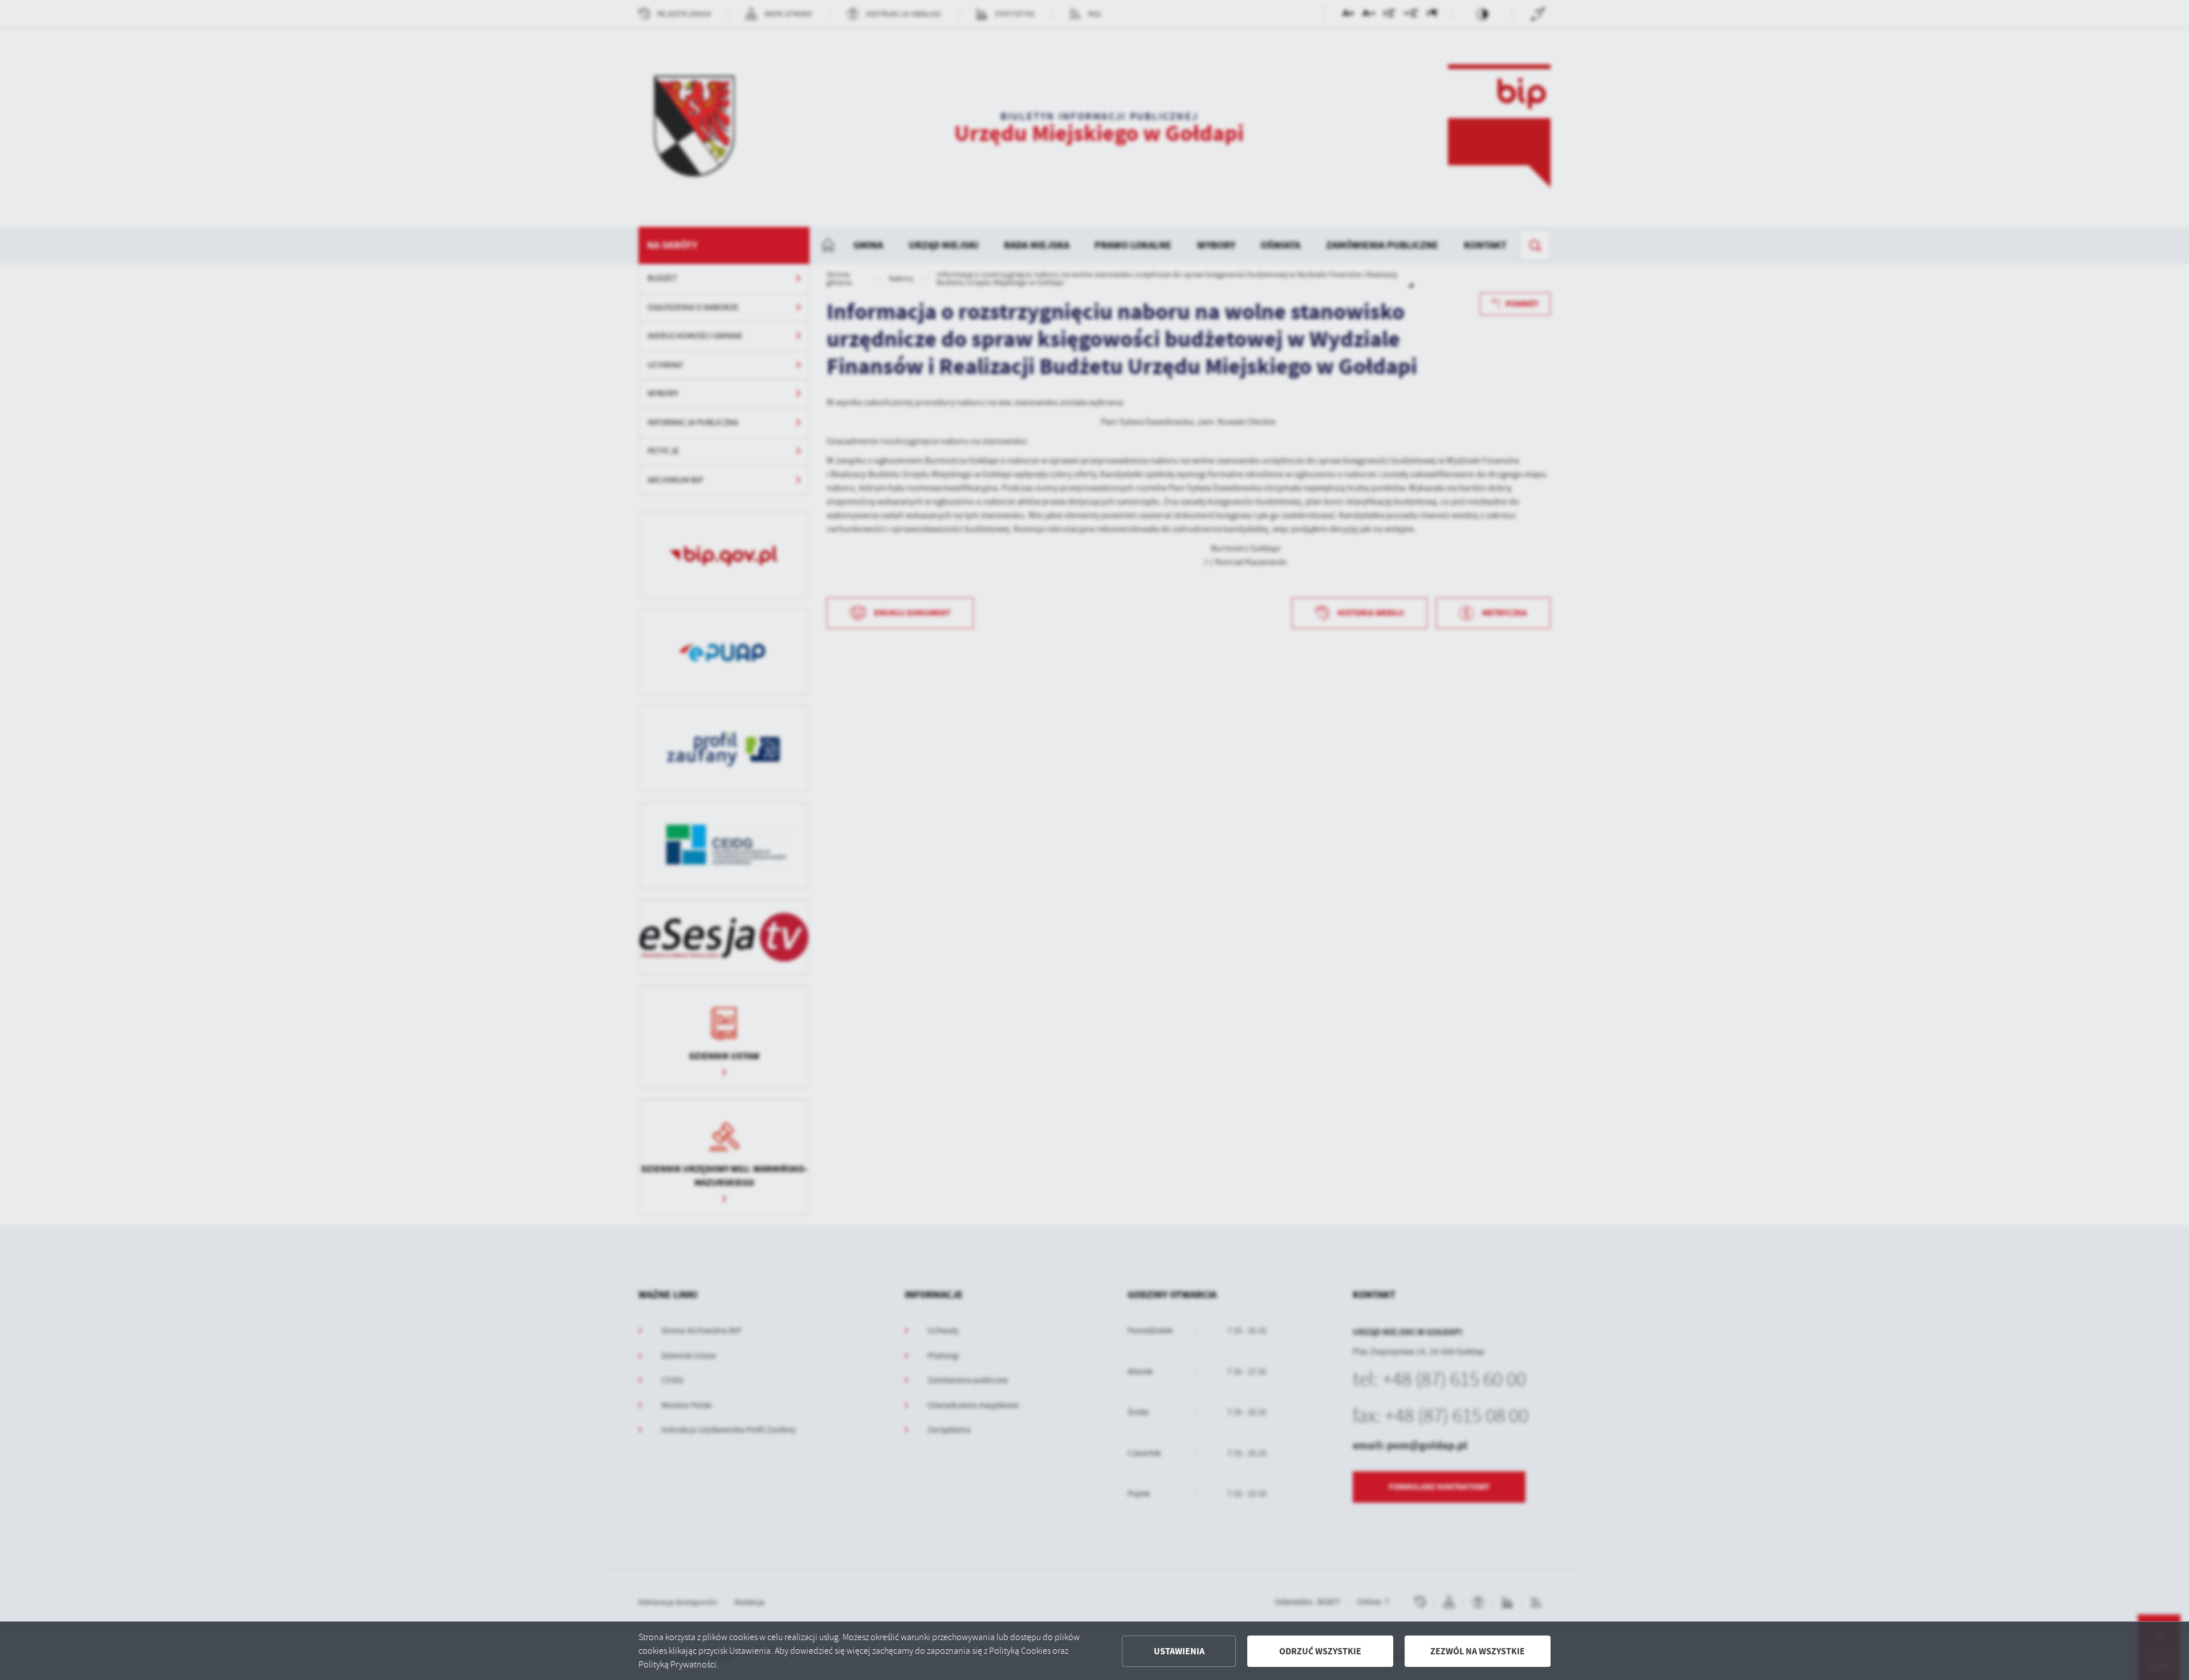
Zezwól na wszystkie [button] (1478, 1651)
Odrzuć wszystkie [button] (1320, 1651)
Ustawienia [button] (1179, 1651)
